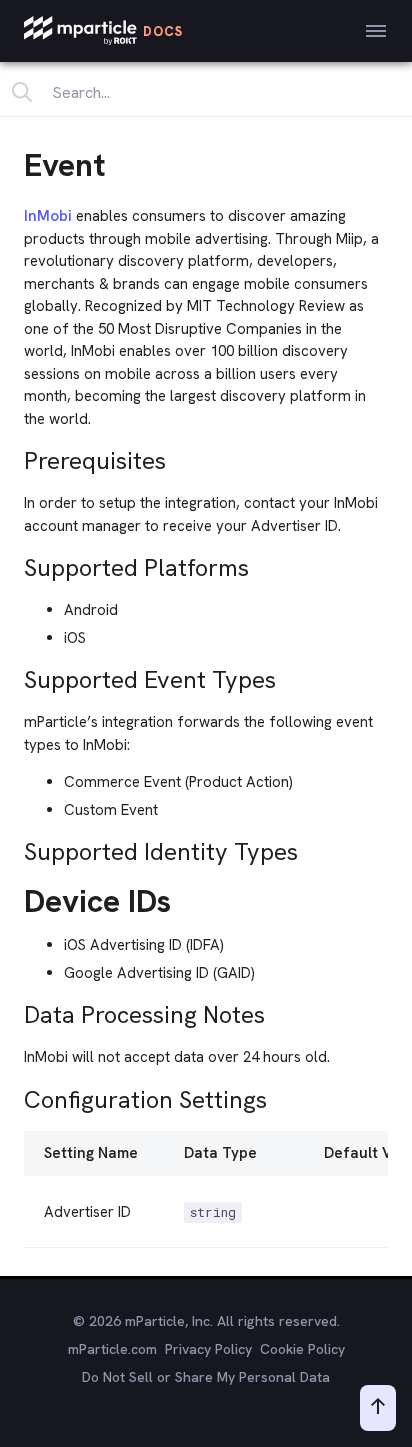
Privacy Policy (208, 1349)
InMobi (48, 216)
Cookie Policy (302, 1349)
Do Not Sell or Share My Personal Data (206, 1377)
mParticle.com (112, 1349)
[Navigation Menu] (376, 31)
